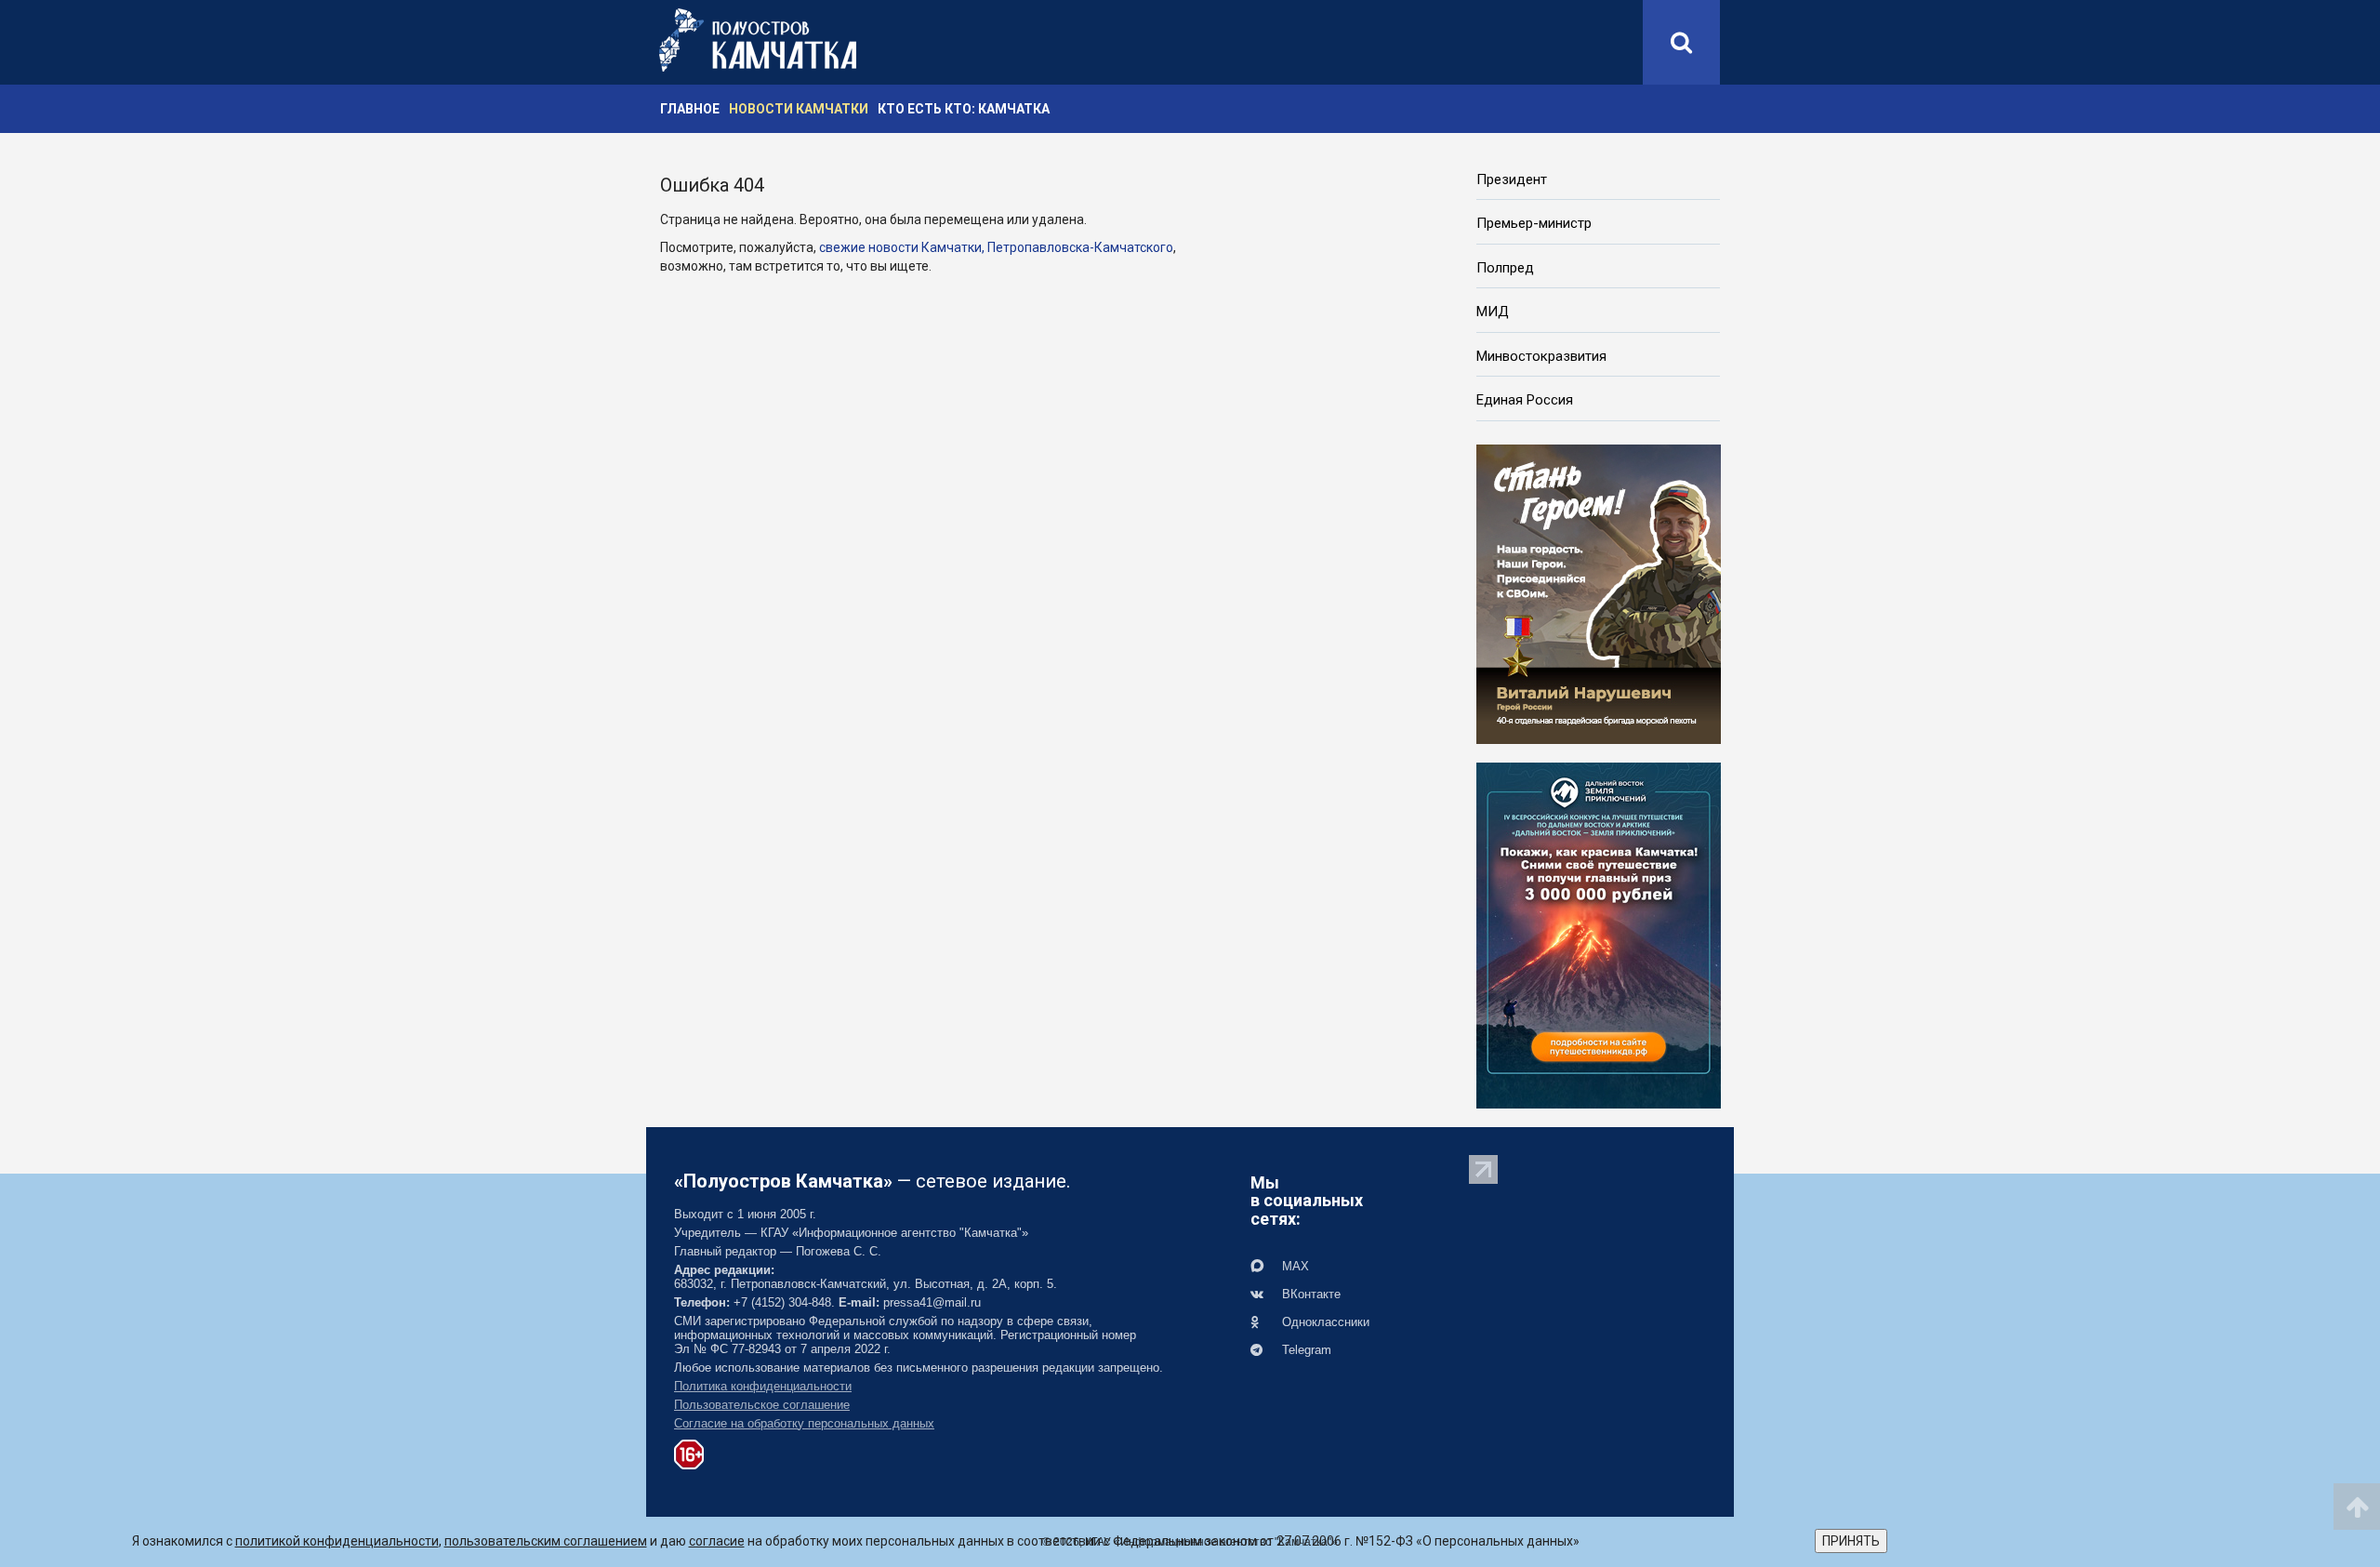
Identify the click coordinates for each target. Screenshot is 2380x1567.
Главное (690, 109)
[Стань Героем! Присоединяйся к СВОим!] (1599, 592)
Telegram (1305, 1350)
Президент (1512, 179)
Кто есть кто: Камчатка (964, 109)
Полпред (1505, 268)
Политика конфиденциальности (763, 1386)
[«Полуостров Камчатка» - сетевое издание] (758, 40)
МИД (1493, 312)
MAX (1294, 1266)
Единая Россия (1525, 400)
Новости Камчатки (799, 109)
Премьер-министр (1534, 223)
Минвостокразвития (1541, 356)
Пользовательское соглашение (762, 1405)
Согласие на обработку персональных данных (804, 1423)
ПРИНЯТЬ (1851, 1541)
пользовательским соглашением (546, 1541)
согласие (717, 1541)
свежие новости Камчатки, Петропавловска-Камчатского (996, 247)
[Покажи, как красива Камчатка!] (1599, 934)
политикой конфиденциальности (337, 1541)
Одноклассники (1324, 1322)
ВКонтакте (1309, 1294)
